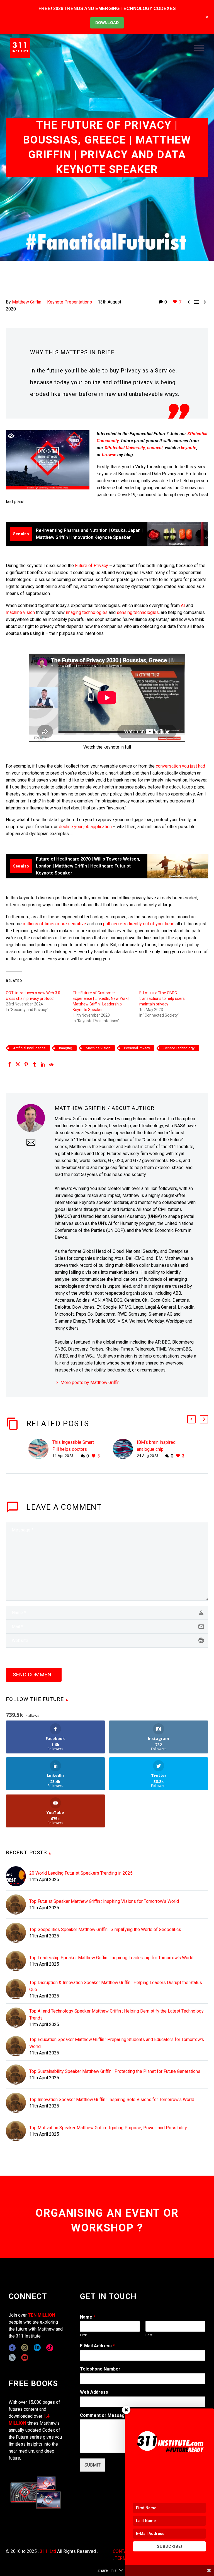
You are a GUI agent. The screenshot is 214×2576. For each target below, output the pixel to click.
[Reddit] (51, 1064)
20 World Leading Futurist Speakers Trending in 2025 (81, 1873)
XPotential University (125, 448)
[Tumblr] (35, 1064)
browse (109, 455)
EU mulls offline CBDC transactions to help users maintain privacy (162, 998)
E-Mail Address (97, 2346)
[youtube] (25, 2358)
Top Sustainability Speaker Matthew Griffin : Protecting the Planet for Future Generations (115, 2071)
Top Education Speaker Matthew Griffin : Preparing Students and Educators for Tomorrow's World (117, 2043)
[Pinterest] (26, 1064)
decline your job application (85, 827)
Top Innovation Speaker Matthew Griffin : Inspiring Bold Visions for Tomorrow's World (112, 2100)
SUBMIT (93, 2465)
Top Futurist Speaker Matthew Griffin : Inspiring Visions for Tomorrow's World (104, 1901)
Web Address (94, 2392)
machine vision (20, 612)
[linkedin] (37, 2348)
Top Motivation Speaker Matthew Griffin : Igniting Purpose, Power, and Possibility (108, 2128)
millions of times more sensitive (54, 924)
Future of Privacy (92, 566)
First (83, 2335)
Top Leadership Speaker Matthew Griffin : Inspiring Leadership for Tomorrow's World (111, 1958)
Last (149, 2335)
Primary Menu (199, 48)
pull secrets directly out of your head (139, 924)
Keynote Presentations (70, 302)
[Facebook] (9, 1064)
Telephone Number (100, 2369)
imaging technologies (87, 612)
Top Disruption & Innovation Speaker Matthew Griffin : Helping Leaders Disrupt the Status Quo (116, 1986)
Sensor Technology (179, 1048)
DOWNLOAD (107, 23)
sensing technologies (138, 612)
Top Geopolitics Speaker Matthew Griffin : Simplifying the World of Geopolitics (105, 1929)
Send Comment (34, 1675)
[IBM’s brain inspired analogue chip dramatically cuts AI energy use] (125, 1449)
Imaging (66, 1048)
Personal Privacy (137, 1048)
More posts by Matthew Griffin (90, 1383)
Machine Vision (98, 1048)
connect (155, 448)
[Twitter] (18, 1064)
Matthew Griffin (27, 302)
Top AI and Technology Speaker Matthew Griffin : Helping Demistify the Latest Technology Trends (116, 2015)
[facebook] (12, 2348)
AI (182, 605)
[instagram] (25, 2348)
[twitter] (12, 2358)
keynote (189, 448)
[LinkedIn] (43, 1064)
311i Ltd (48, 2551)
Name (88, 2317)
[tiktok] (50, 2348)
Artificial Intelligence (29, 1048)
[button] (191, 1419)
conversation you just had (180, 766)
